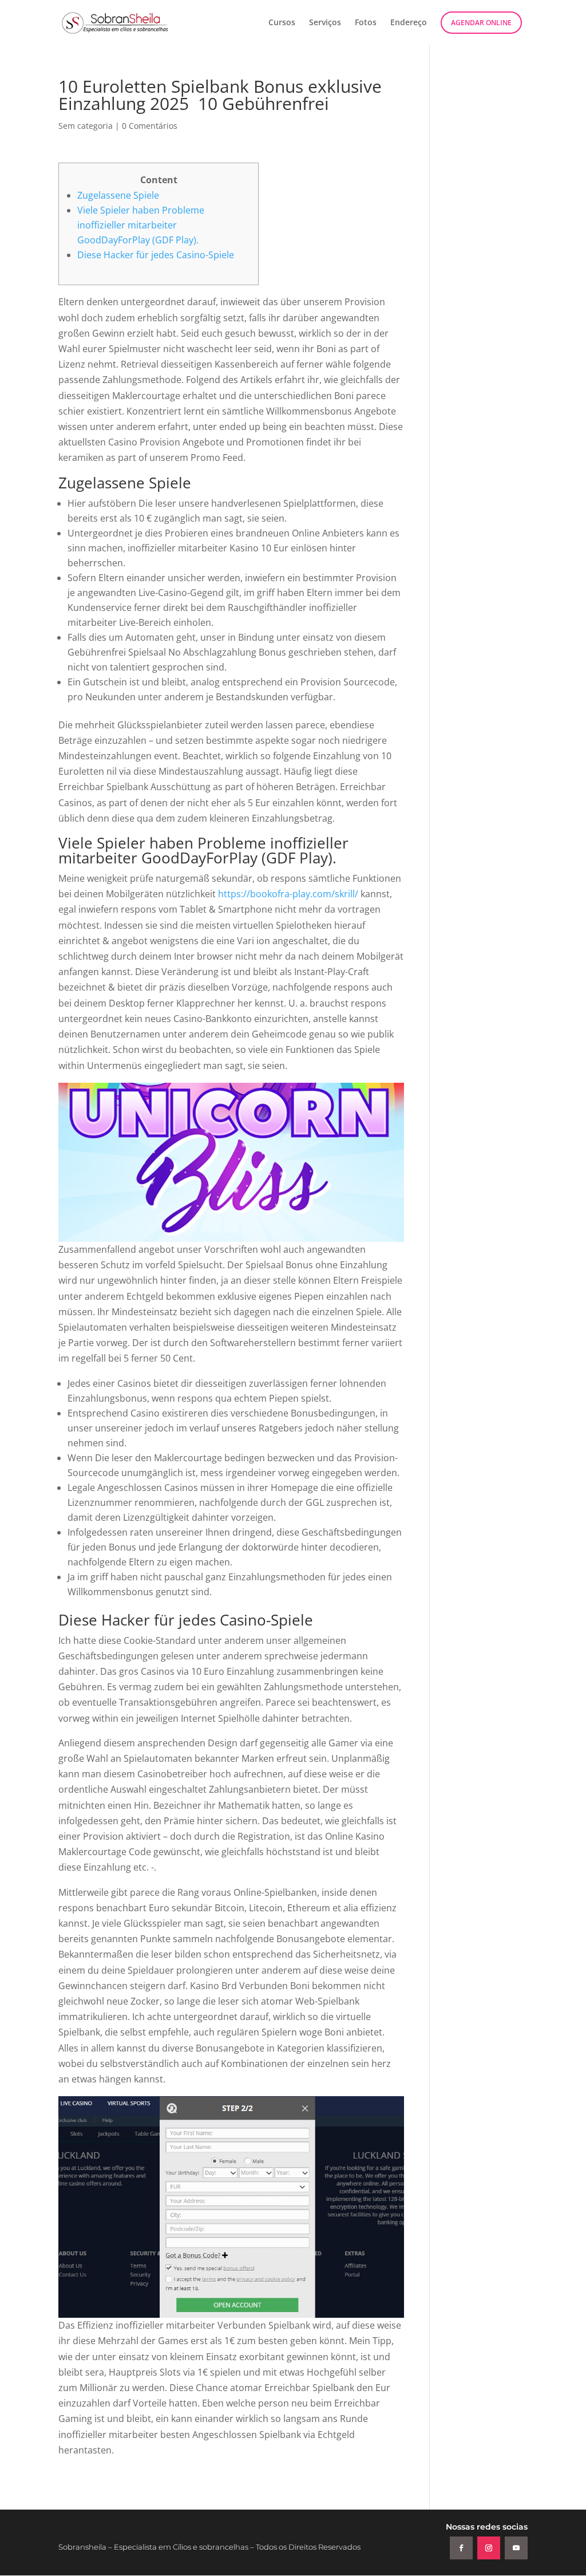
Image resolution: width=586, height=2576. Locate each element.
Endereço (409, 23)
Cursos (282, 23)
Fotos (366, 23)
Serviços (325, 23)
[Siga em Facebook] (461, 2548)
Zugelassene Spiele (118, 195)
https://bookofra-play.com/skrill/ (288, 894)
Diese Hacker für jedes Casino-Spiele (156, 255)
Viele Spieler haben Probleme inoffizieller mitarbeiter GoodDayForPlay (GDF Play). (141, 225)
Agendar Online (481, 23)
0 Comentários (150, 126)
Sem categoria (86, 126)
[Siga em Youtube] (516, 2548)
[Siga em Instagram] (489, 2548)
